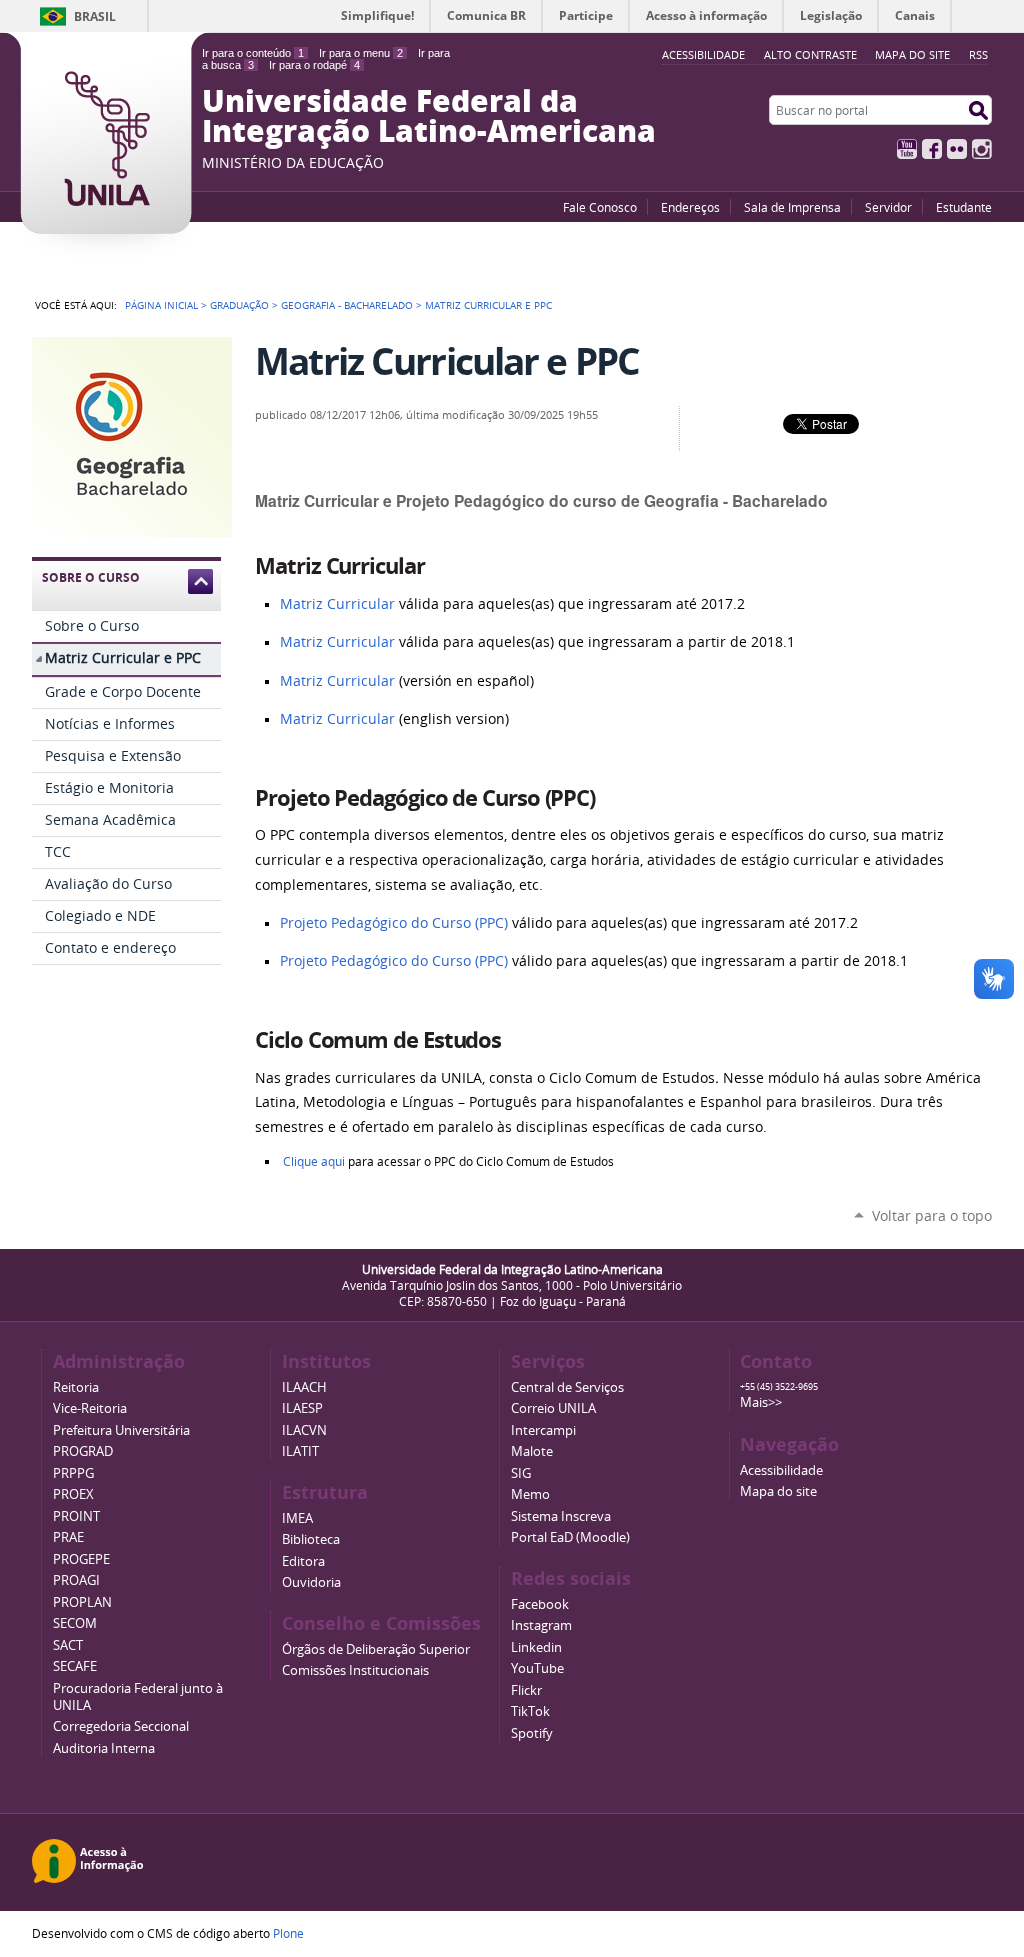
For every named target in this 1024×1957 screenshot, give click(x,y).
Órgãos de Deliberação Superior (376, 1649)
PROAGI (76, 1580)
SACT (68, 1645)
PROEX (73, 1494)
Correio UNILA (553, 1408)
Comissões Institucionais (355, 1670)
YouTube (907, 149)
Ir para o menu (361, 53)
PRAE (68, 1537)
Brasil (95, 16)
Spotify (532, 1733)
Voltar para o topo (932, 1215)
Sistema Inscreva (561, 1516)
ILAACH (304, 1387)
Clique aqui (314, 1161)
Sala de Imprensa (792, 207)
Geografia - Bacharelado (347, 305)
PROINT (76, 1516)
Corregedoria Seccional (121, 1726)
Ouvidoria (311, 1582)
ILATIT (300, 1451)
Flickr (957, 149)
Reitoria (76, 1387)
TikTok (530, 1711)
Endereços (690, 207)
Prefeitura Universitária (121, 1430)
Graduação (239, 305)
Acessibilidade (781, 1470)
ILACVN (304, 1430)
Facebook (932, 149)
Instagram (982, 149)
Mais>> (761, 1402)
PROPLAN (82, 1602)
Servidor (888, 207)
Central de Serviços (567, 1387)
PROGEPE (81, 1559)
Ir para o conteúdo (253, 53)
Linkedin (536, 1647)
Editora (303, 1561)
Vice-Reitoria (90, 1408)
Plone (288, 1933)
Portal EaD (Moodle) (570, 1537)
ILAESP (302, 1408)
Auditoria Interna (104, 1748)
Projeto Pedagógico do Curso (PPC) (394, 923)
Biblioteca (311, 1539)
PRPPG (73, 1473)
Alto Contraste (810, 54)
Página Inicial (161, 305)
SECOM (75, 1623)
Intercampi (543, 1430)
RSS (978, 54)
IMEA (297, 1518)
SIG (521, 1473)
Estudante (964, 207)
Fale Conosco (600, 207)
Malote (532, 1451)
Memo (530, 1494)
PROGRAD (83, 1451)
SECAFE (75, 1666)
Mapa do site (912, 54)
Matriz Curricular (337, 604)
